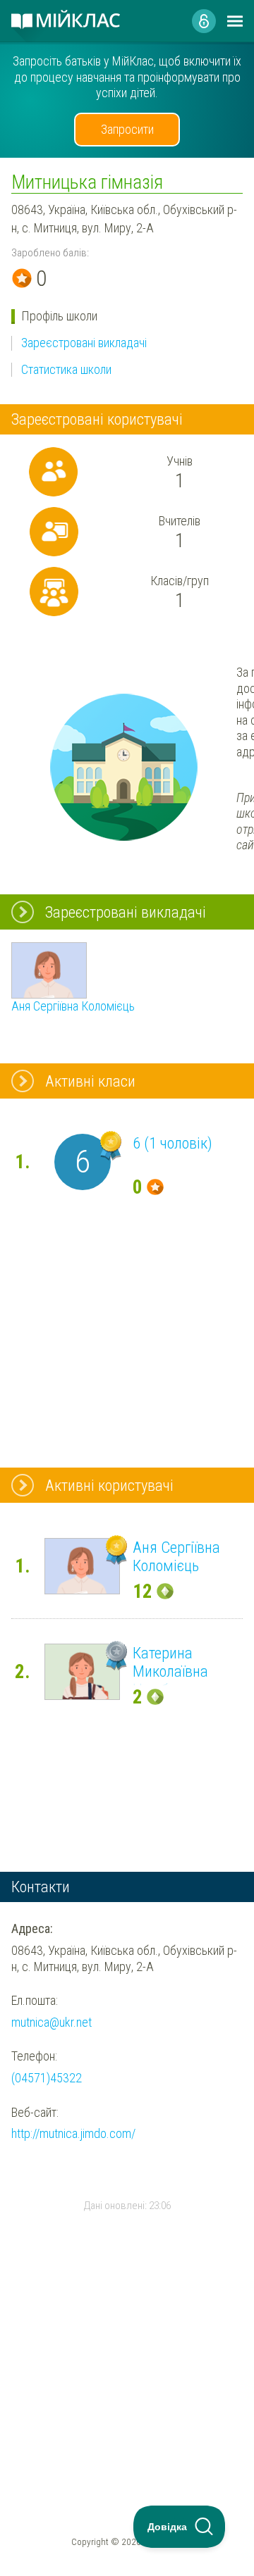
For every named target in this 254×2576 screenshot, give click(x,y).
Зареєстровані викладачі (84, 343)
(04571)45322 (47, 2078)
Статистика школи (66, 369)
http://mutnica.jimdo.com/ (73, 2133)
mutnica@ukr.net (52, 2022)
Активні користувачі (109, 1485)
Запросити (127, 129)
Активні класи (90, 1081)
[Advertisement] (127, 2332)
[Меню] (235, 21)
